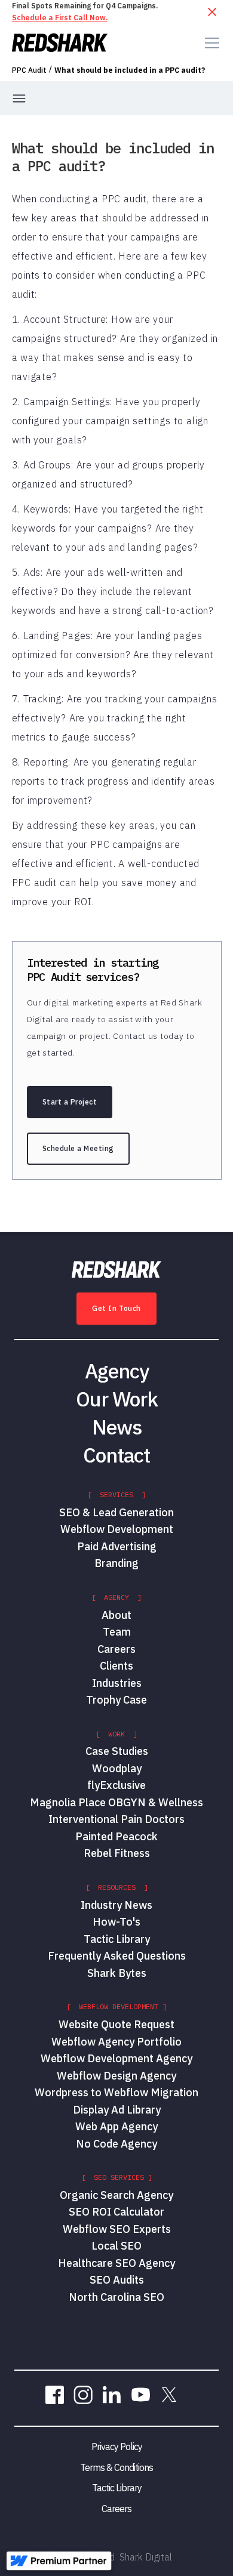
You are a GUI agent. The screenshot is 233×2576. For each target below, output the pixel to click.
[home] (60, 43)
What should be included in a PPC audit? (130, 70)
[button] (210, 43)
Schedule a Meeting (78, 1148)
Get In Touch (116, 1308)
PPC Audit (29, 70)
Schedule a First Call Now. (60, 18)
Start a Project (70, 1102)
